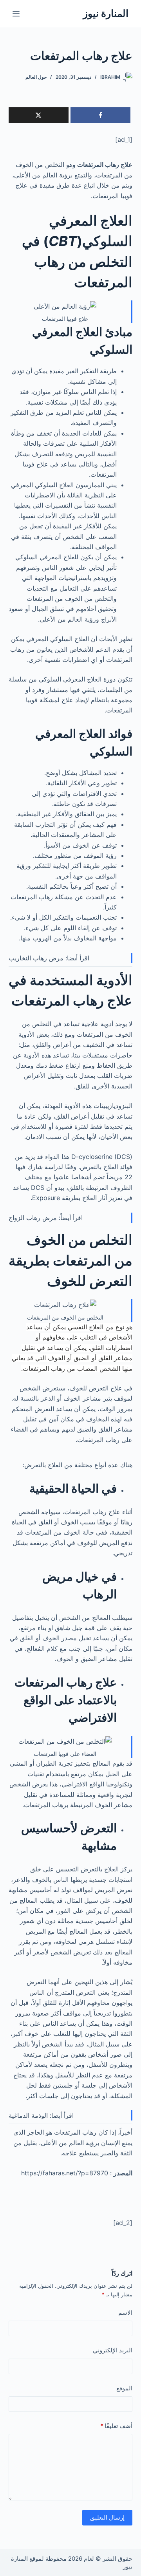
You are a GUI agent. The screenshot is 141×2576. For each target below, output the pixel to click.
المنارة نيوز (106, 13)
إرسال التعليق (107, 2517)
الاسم (125, 2313)
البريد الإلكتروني (113, 2350)
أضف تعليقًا (116, 2426)
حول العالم (36, 77)
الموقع (124, 2388)
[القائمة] (16, 14)
